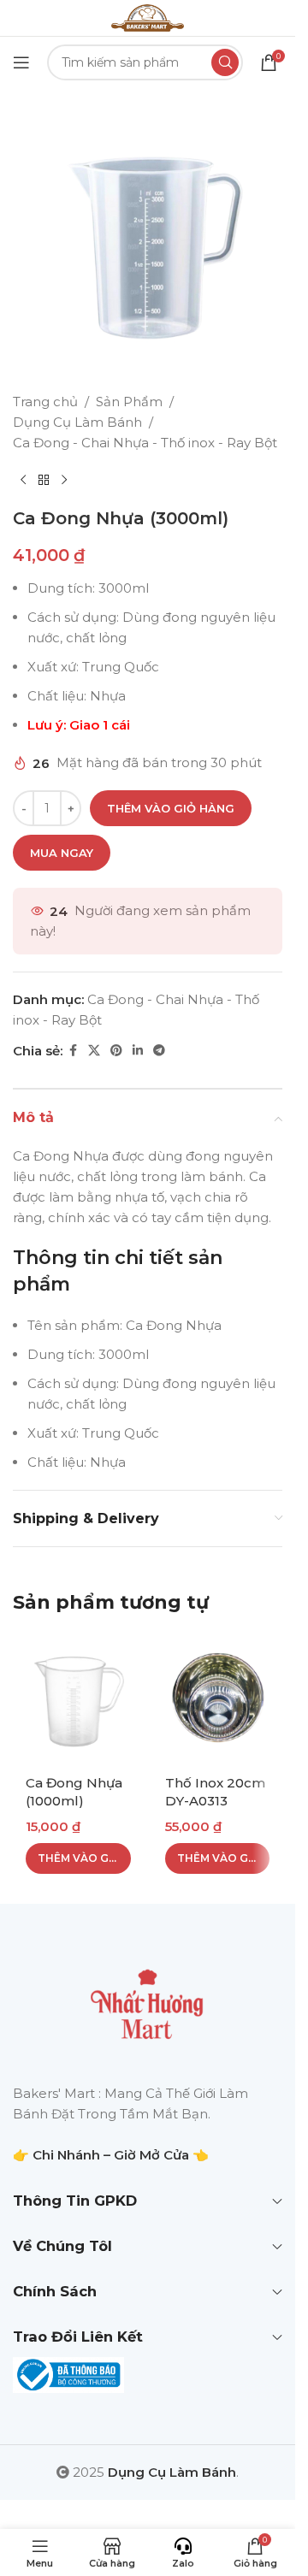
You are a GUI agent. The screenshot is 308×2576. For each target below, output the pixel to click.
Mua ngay (62, 853)
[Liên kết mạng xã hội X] (94, 1051)
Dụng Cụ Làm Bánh (77, 422)
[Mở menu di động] (21, 62)
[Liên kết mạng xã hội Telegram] (159, 1051)
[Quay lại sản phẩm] (44, 481)
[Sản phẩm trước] (23, 481)
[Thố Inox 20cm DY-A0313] (218, 1699)
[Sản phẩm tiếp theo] (64, 481)
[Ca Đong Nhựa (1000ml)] (78, 1699)
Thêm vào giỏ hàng (171, 808)
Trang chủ (45, 402)
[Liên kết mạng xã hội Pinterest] (116, 1051)
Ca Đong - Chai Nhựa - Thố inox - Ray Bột (145, 443)
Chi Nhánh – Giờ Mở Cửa (111, 2155)
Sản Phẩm (129, 402)
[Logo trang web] (147, 17)
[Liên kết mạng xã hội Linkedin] (138, 1051)
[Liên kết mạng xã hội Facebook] (73, 1051)
